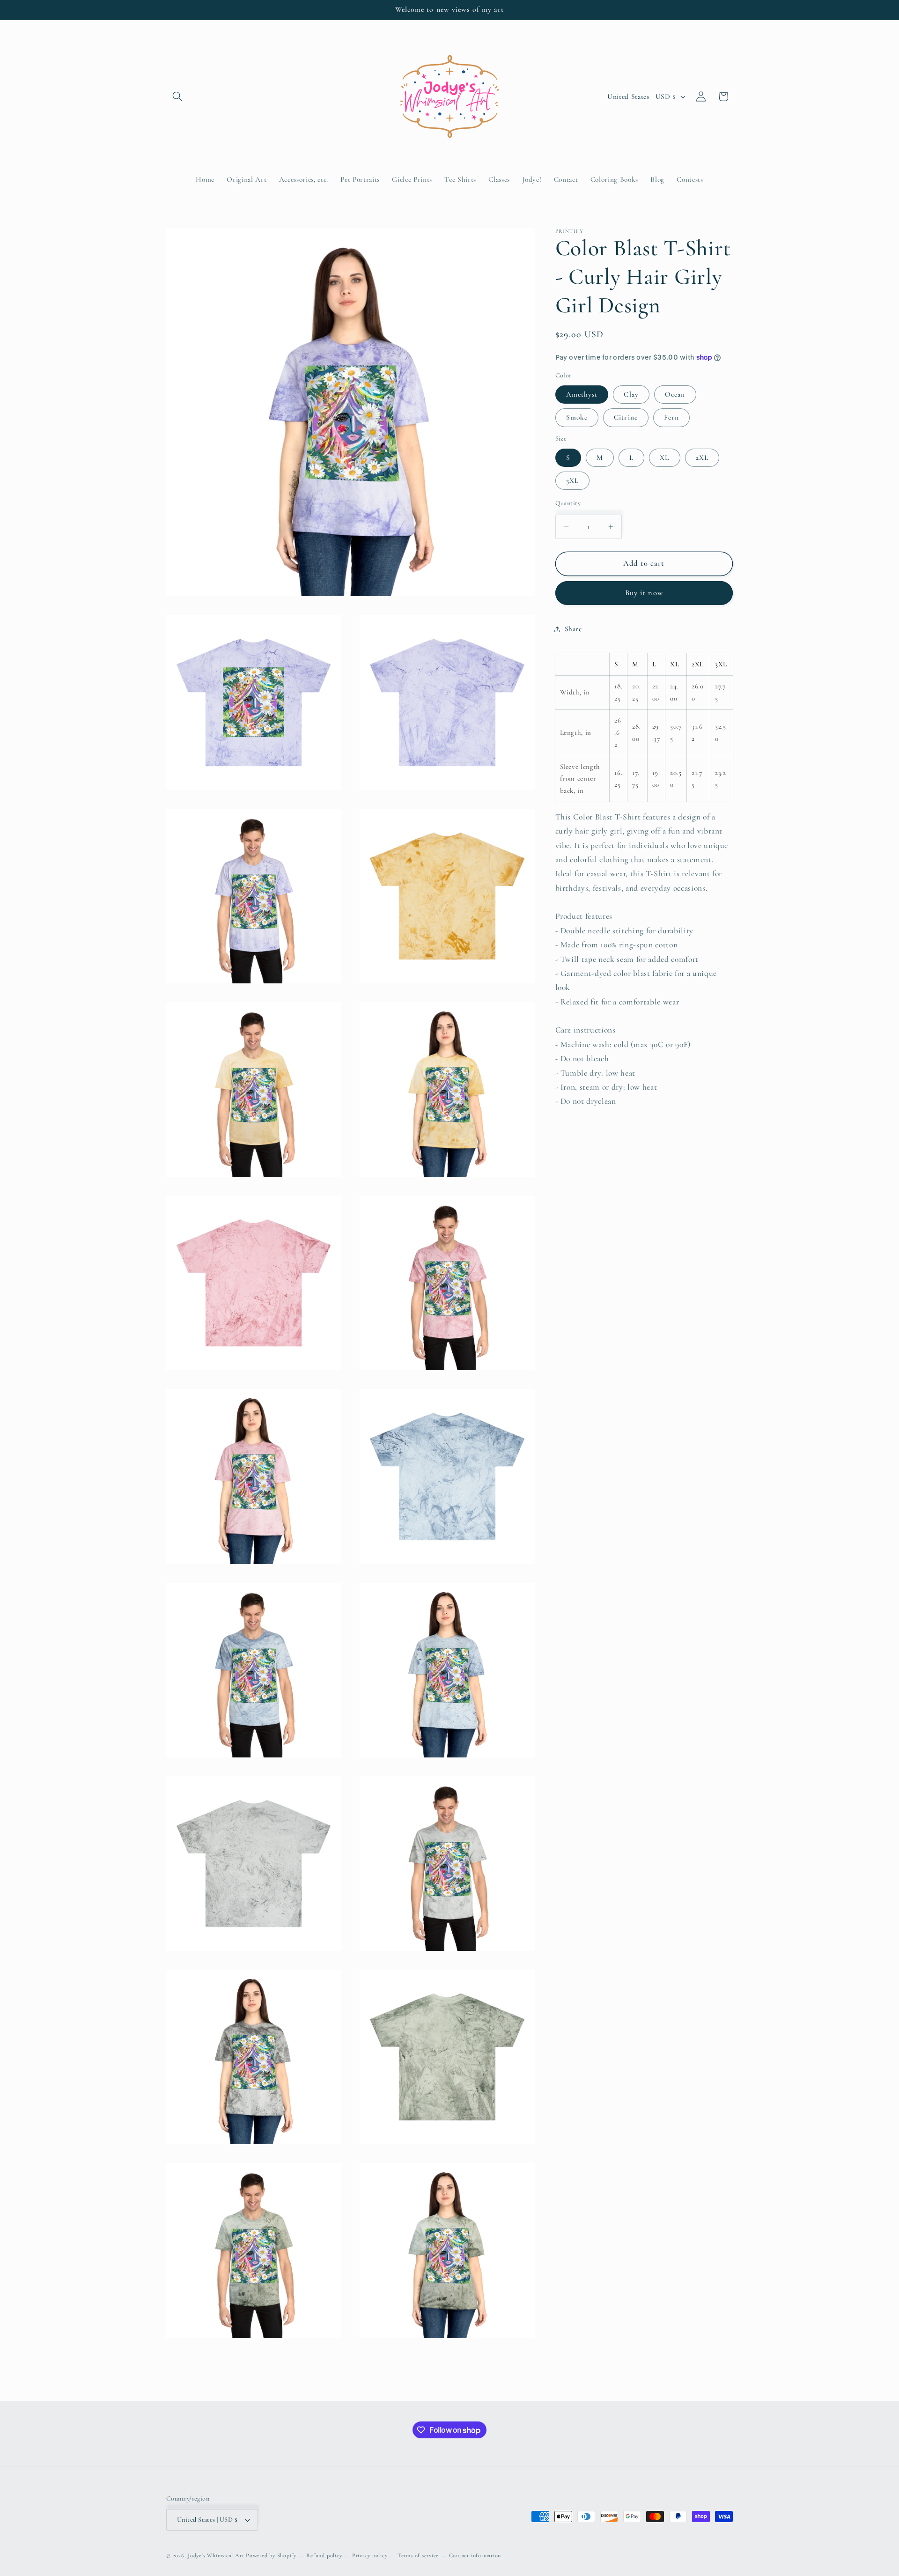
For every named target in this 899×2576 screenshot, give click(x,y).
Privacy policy (370, 2555)
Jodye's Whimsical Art (216, 2555)
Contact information (475, 2555)
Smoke (577, 417)
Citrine (626, 417)
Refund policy (324, 2555)
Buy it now (644, 593)
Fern (671, 417)
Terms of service (418, 2555)
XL (664, 458)
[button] (177, 96)
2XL (702, 458)
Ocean (675, 394)
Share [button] (573, 629)
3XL (572, 480)
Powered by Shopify (271, 2555)
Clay (631, 394)
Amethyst (582, 394)
